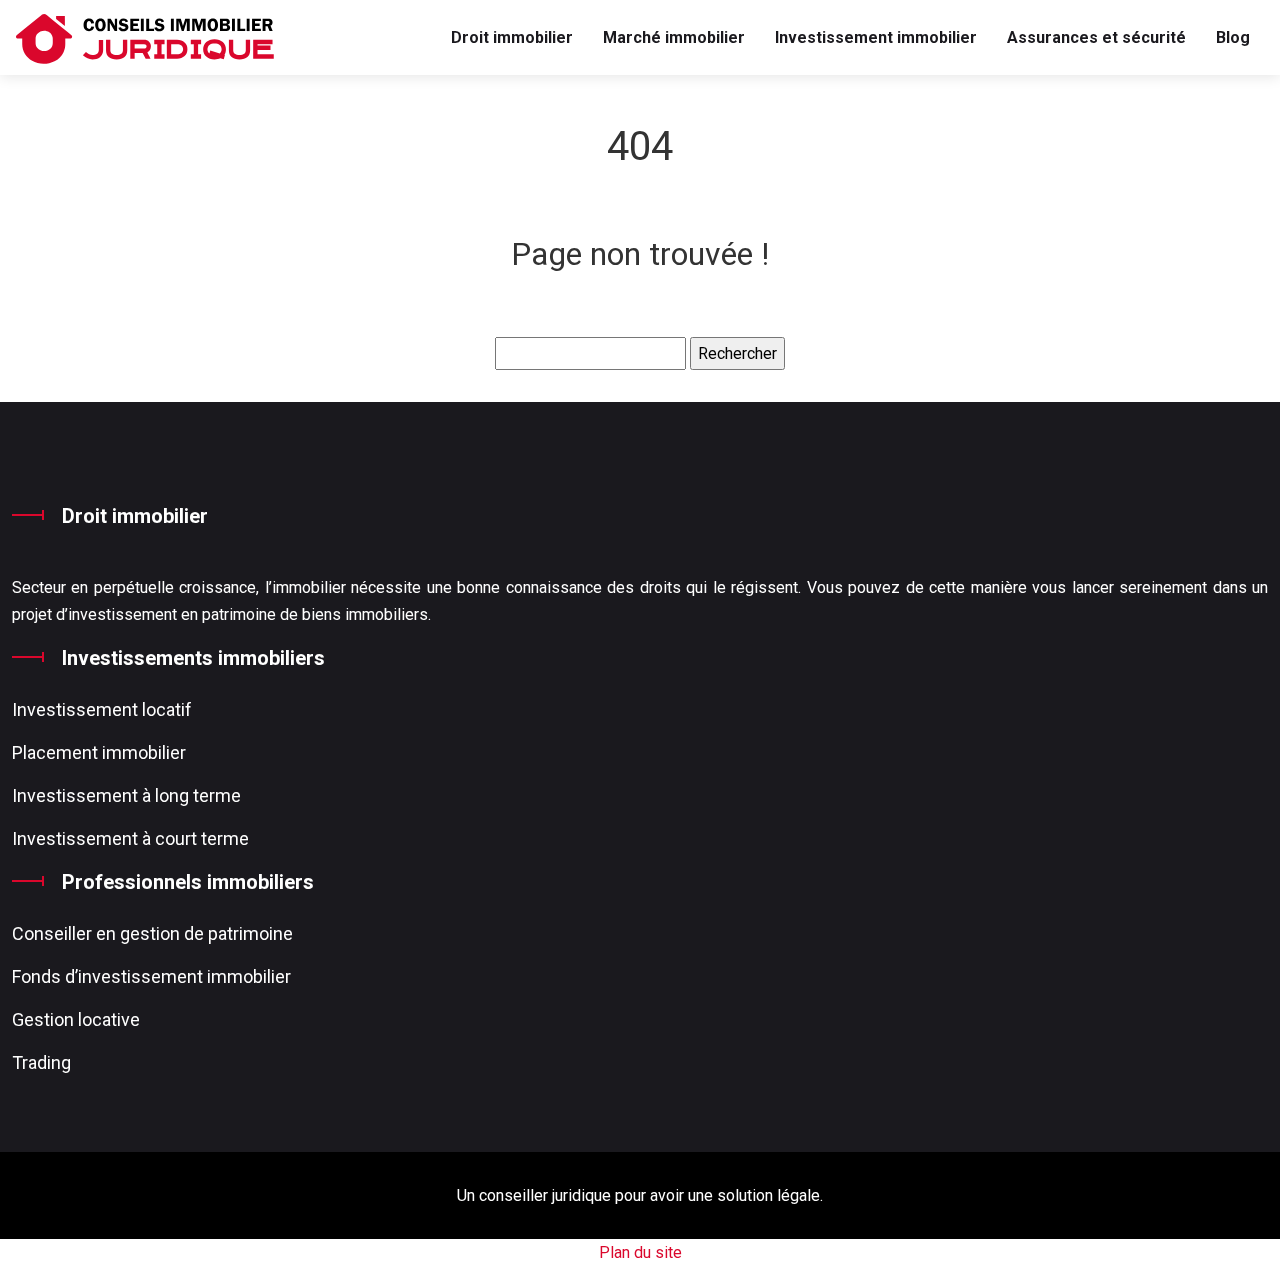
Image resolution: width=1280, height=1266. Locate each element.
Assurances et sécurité (1096, 37)
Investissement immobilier (876, 37)
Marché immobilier (674, 37)
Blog (1233, 37)
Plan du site (640, 1252)
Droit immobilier (512, 37)
